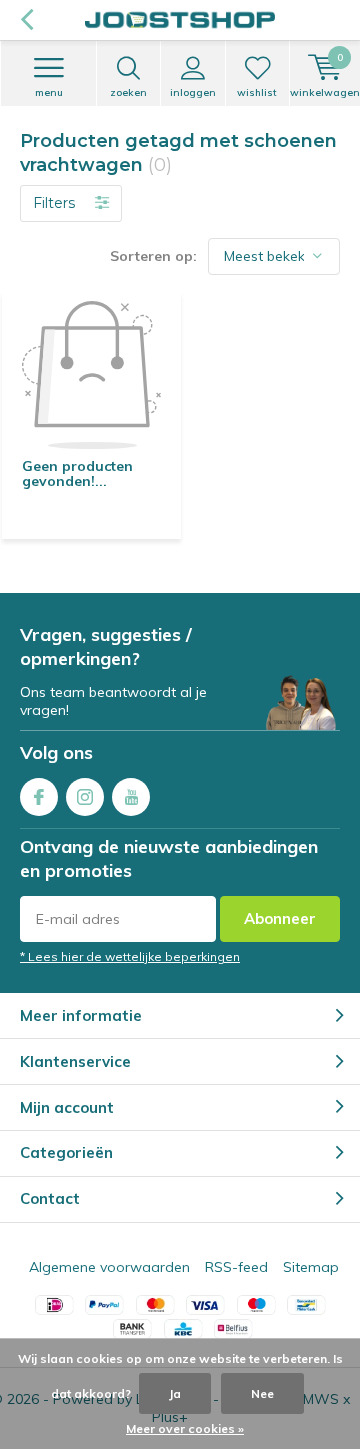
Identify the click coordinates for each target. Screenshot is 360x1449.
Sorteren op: (153, 256)
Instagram (85, 797)
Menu (49, 92)
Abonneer (280, 918)
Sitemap (311, 1267)
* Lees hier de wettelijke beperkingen (130, 956)
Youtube (131, 797)
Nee (262, 1393)
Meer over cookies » (185, 1428)
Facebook (39, 797)
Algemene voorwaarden (109, 1267)
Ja (175, 1393)
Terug (26, 20)
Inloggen (193, 92)
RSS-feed (236, 1267)
